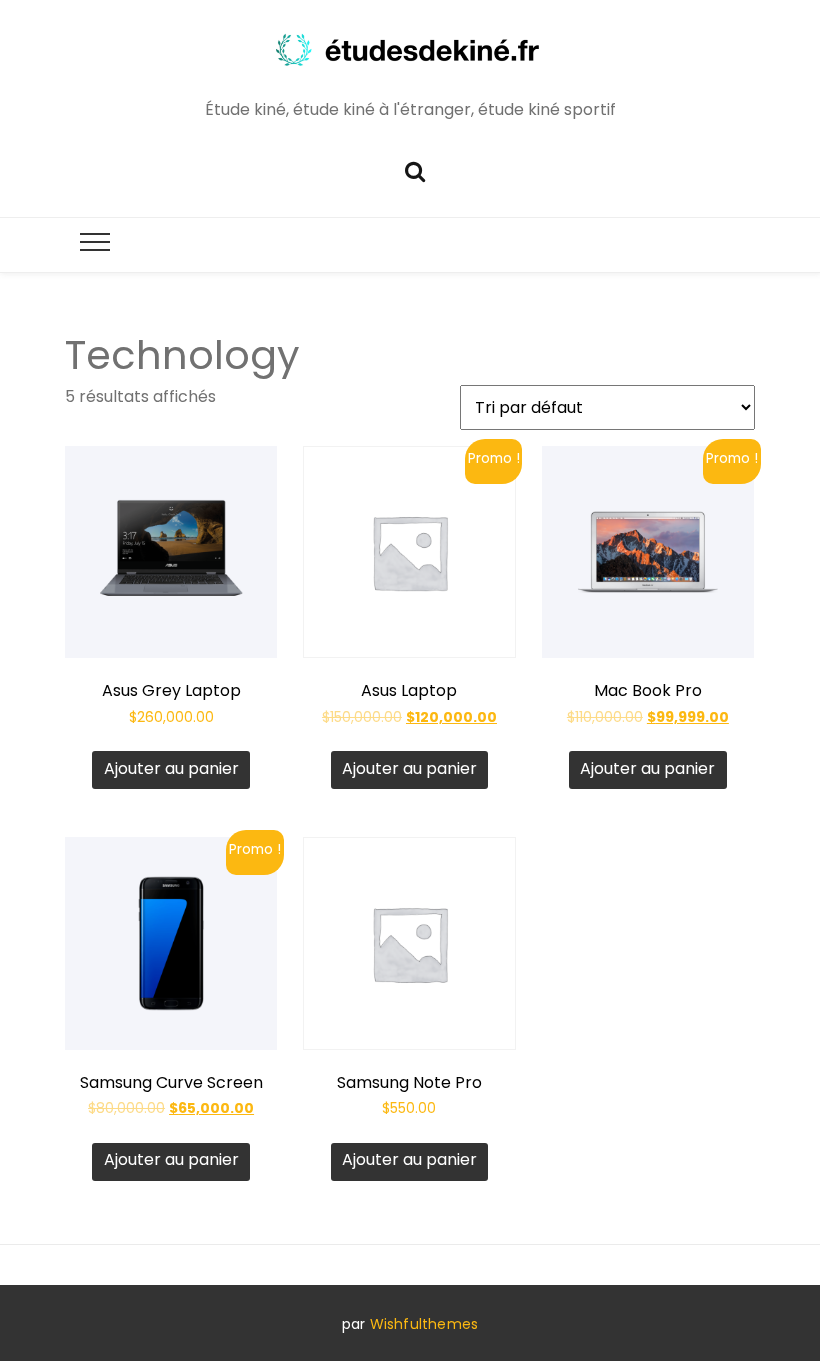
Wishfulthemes (424, 1324)
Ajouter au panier (171, 768)
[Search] (415, 169)
